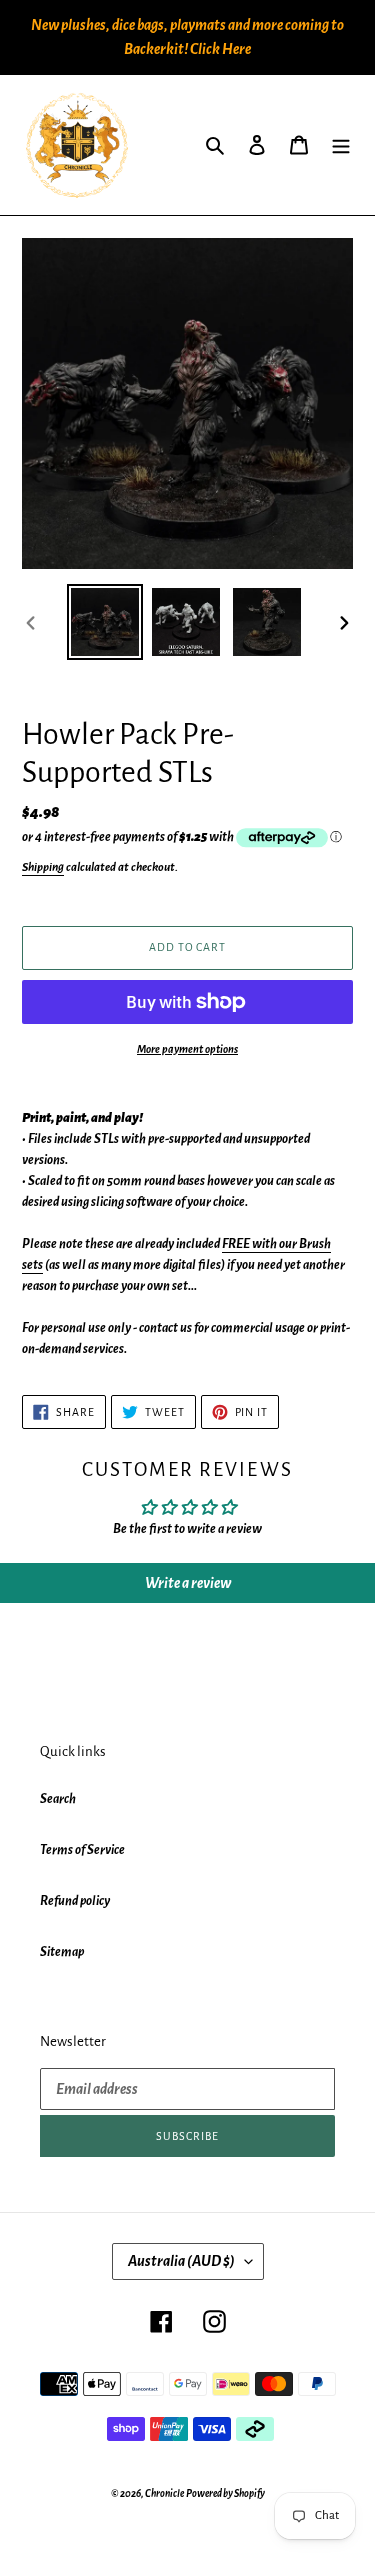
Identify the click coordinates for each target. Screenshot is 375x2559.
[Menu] (341, 145)
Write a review (188, 1583)
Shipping (43, 867)
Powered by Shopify (225, 2493)
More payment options (187, 1049)
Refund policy (75, 1901)
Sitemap (62, 1952)
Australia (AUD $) (181, 2261)
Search (58, 1799)
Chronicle (164, 2493)
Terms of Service (82, 1850)
